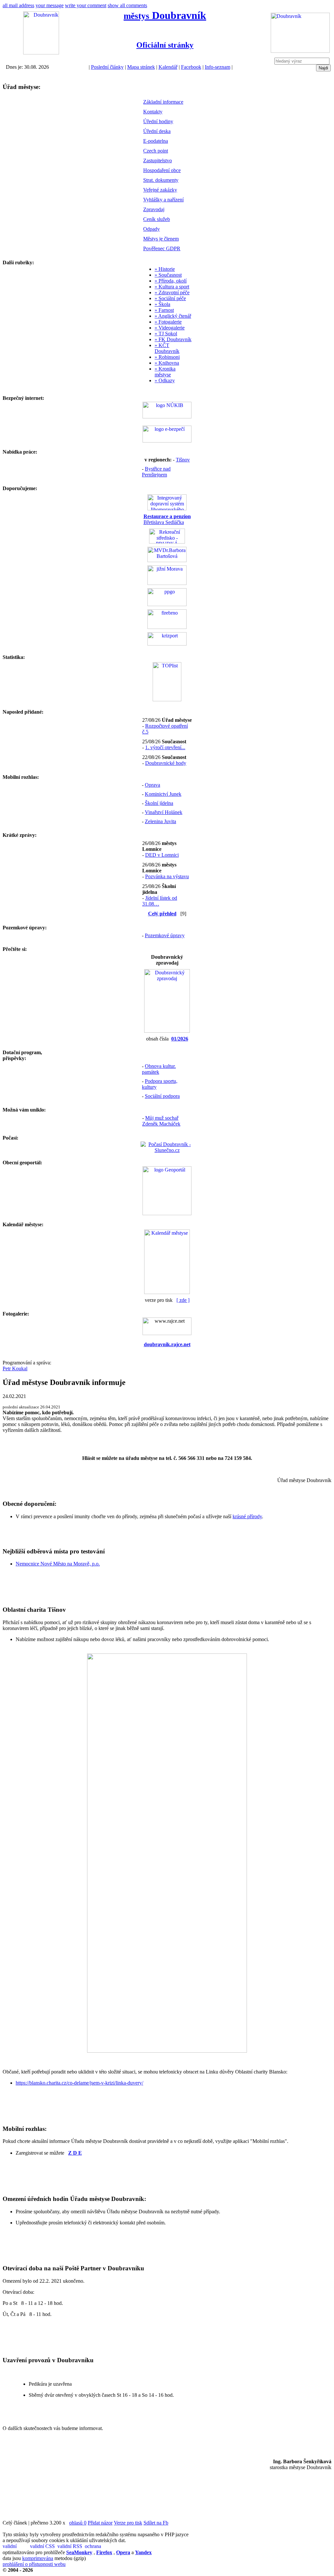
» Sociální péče (170, 298)
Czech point (156, 151)
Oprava (152, 785)
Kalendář (168, 67)
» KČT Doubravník (167, 348)
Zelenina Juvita (160, 821)
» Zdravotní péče (172, 292)
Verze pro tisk (128, 2523)
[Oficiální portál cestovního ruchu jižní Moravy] (167, 583)
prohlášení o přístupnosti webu (34, 2564)
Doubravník (165, 15)
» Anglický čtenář (173, 316)
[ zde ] (183, 1300)
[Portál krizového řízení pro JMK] (167, 644)
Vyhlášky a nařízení (163, 200)
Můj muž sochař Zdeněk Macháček (161, 1121)
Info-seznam (218, 67)
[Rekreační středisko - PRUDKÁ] (167, 542)
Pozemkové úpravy (165, 935)
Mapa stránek (141, 67)
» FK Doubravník (173, 339)
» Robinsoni (167, 357)
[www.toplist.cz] (167, 699)
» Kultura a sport (172, 287)
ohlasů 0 (78, 2523)
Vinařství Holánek (164, 812)
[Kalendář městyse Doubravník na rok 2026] (167, 1292)
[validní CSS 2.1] (43, 2547)
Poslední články (107, 67)
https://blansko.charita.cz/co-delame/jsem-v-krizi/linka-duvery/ (79, 2083)
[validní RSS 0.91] (70, 2547)
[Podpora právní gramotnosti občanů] (167, 604)
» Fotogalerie (168, 322)
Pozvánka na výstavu (167, 876)
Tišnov (183, 460)
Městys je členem (161, 239)
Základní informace (163, 102)
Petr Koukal (15, 1368)
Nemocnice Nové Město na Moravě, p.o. (58, 1564)
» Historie (165, 269)
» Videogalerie (170, 328)
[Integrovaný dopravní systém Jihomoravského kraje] (167, 509)
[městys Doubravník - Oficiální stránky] (41, 53)
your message (50, 5)
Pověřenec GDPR (162, 248)
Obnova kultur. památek (159, 1069)
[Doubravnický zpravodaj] (167, 1031)
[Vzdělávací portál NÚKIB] (167, 417)
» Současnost (168, 275)
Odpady (152, 229)
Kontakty (153, 112)
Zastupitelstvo (158, 160)
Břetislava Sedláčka (167, 519)
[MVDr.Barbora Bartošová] (167, 560)
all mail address (18, 5)
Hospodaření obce (162, 170)
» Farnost (164, 310)
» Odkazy (165, 380)
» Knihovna (167, 363)
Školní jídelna (159, 803)
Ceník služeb (157, 219)
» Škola (162, 304)
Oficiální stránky (165, 45)
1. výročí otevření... (165, 747)
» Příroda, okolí (171, 281)
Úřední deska (157, 131)
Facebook (191, 67)
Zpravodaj (154, 209)
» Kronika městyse (165, 372)
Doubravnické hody (166, 763)
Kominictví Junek (163, 794)
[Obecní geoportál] (167, 1213)
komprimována (38, 2558)
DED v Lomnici (162, 855)
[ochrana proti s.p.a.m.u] (98, 2547)
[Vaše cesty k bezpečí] (167, 627)
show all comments (127, 5)
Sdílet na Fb (156, 2523)
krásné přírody (247, 1516)
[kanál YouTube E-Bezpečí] (167, 441)
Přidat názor (100, 2523)
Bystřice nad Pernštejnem (156, 472)
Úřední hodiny (158, 121)
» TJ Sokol (166, 334)
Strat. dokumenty (161, 180)
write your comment (86, 5)
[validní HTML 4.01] (16, 2547)
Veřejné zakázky (160, 190)
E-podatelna (156, 141)
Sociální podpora (162, 1096)
